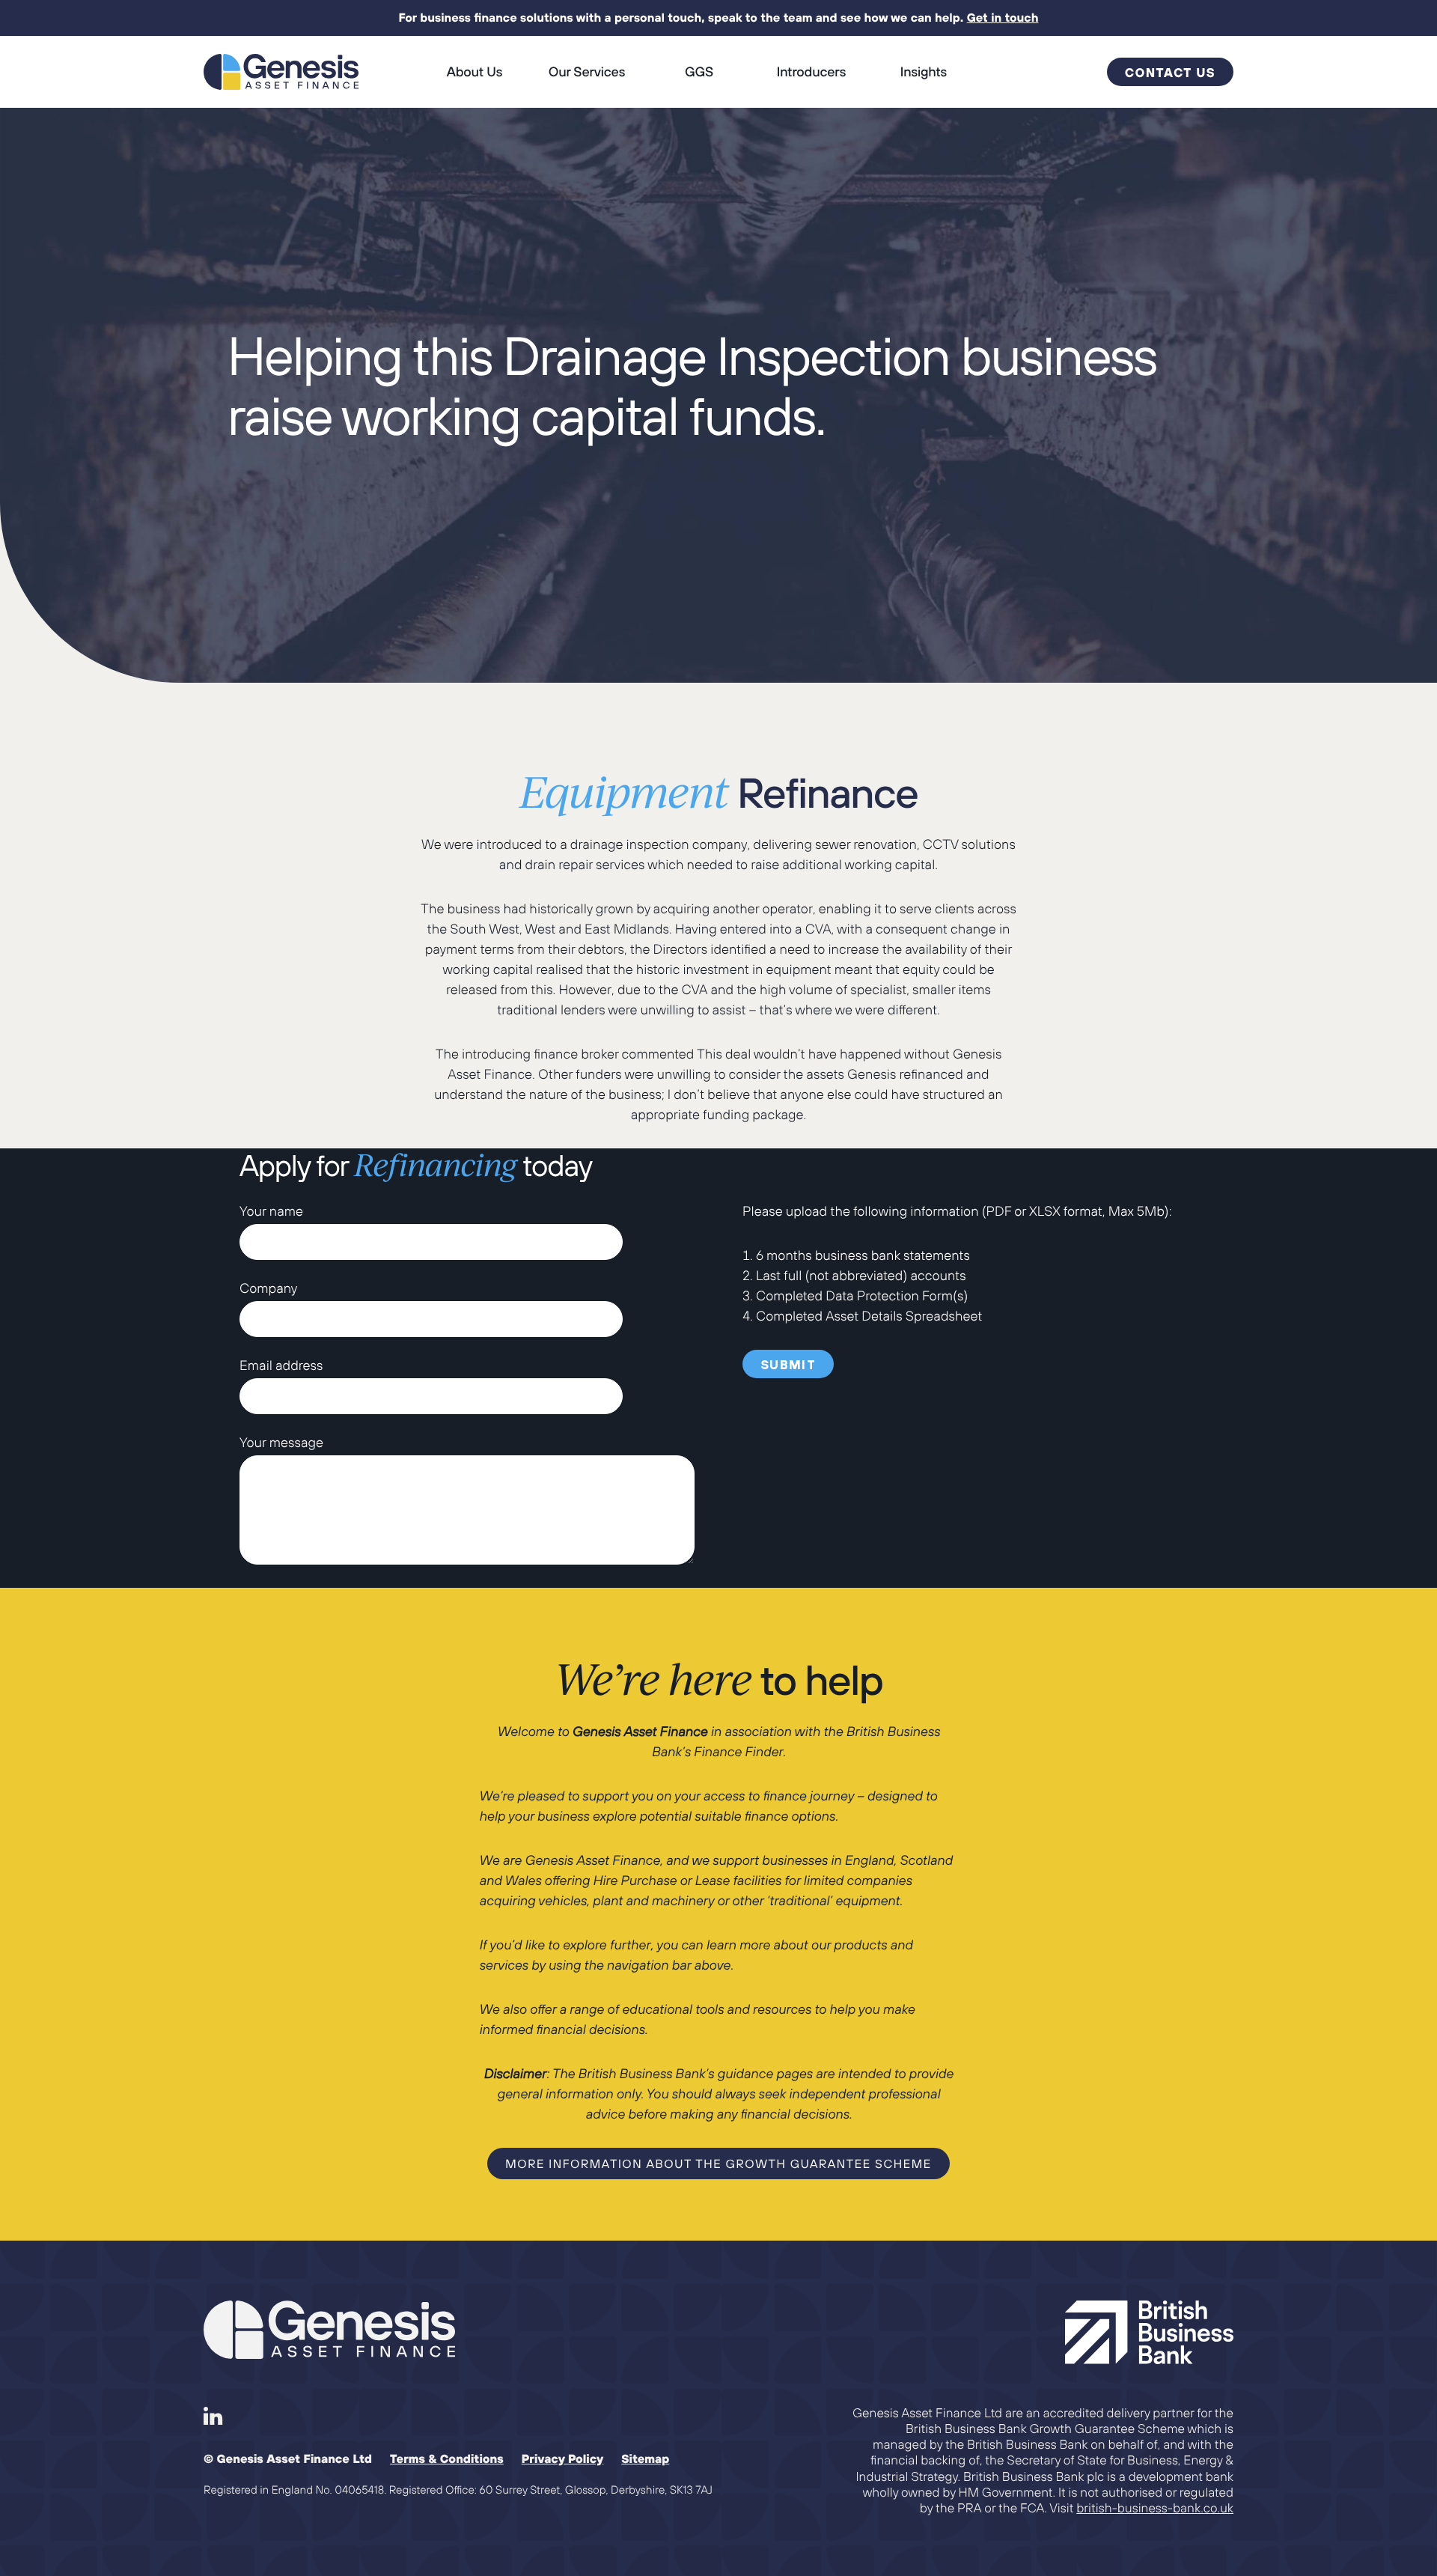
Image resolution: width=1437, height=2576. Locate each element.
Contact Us (1170, 73)
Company (268, 1288)
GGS (699, 71)
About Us (475, 71)
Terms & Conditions (447, 2459)
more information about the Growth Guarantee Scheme (718, 2164)
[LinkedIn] (213, 2417)
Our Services (587, 71)
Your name (271, 1211)
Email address (281, 1365)
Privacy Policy (563, 2459)
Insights (924, 71)
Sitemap (645, 2459)
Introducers (811, 71)
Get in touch (1003, 18)
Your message (281, 1442)
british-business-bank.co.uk (1155, 2508)
